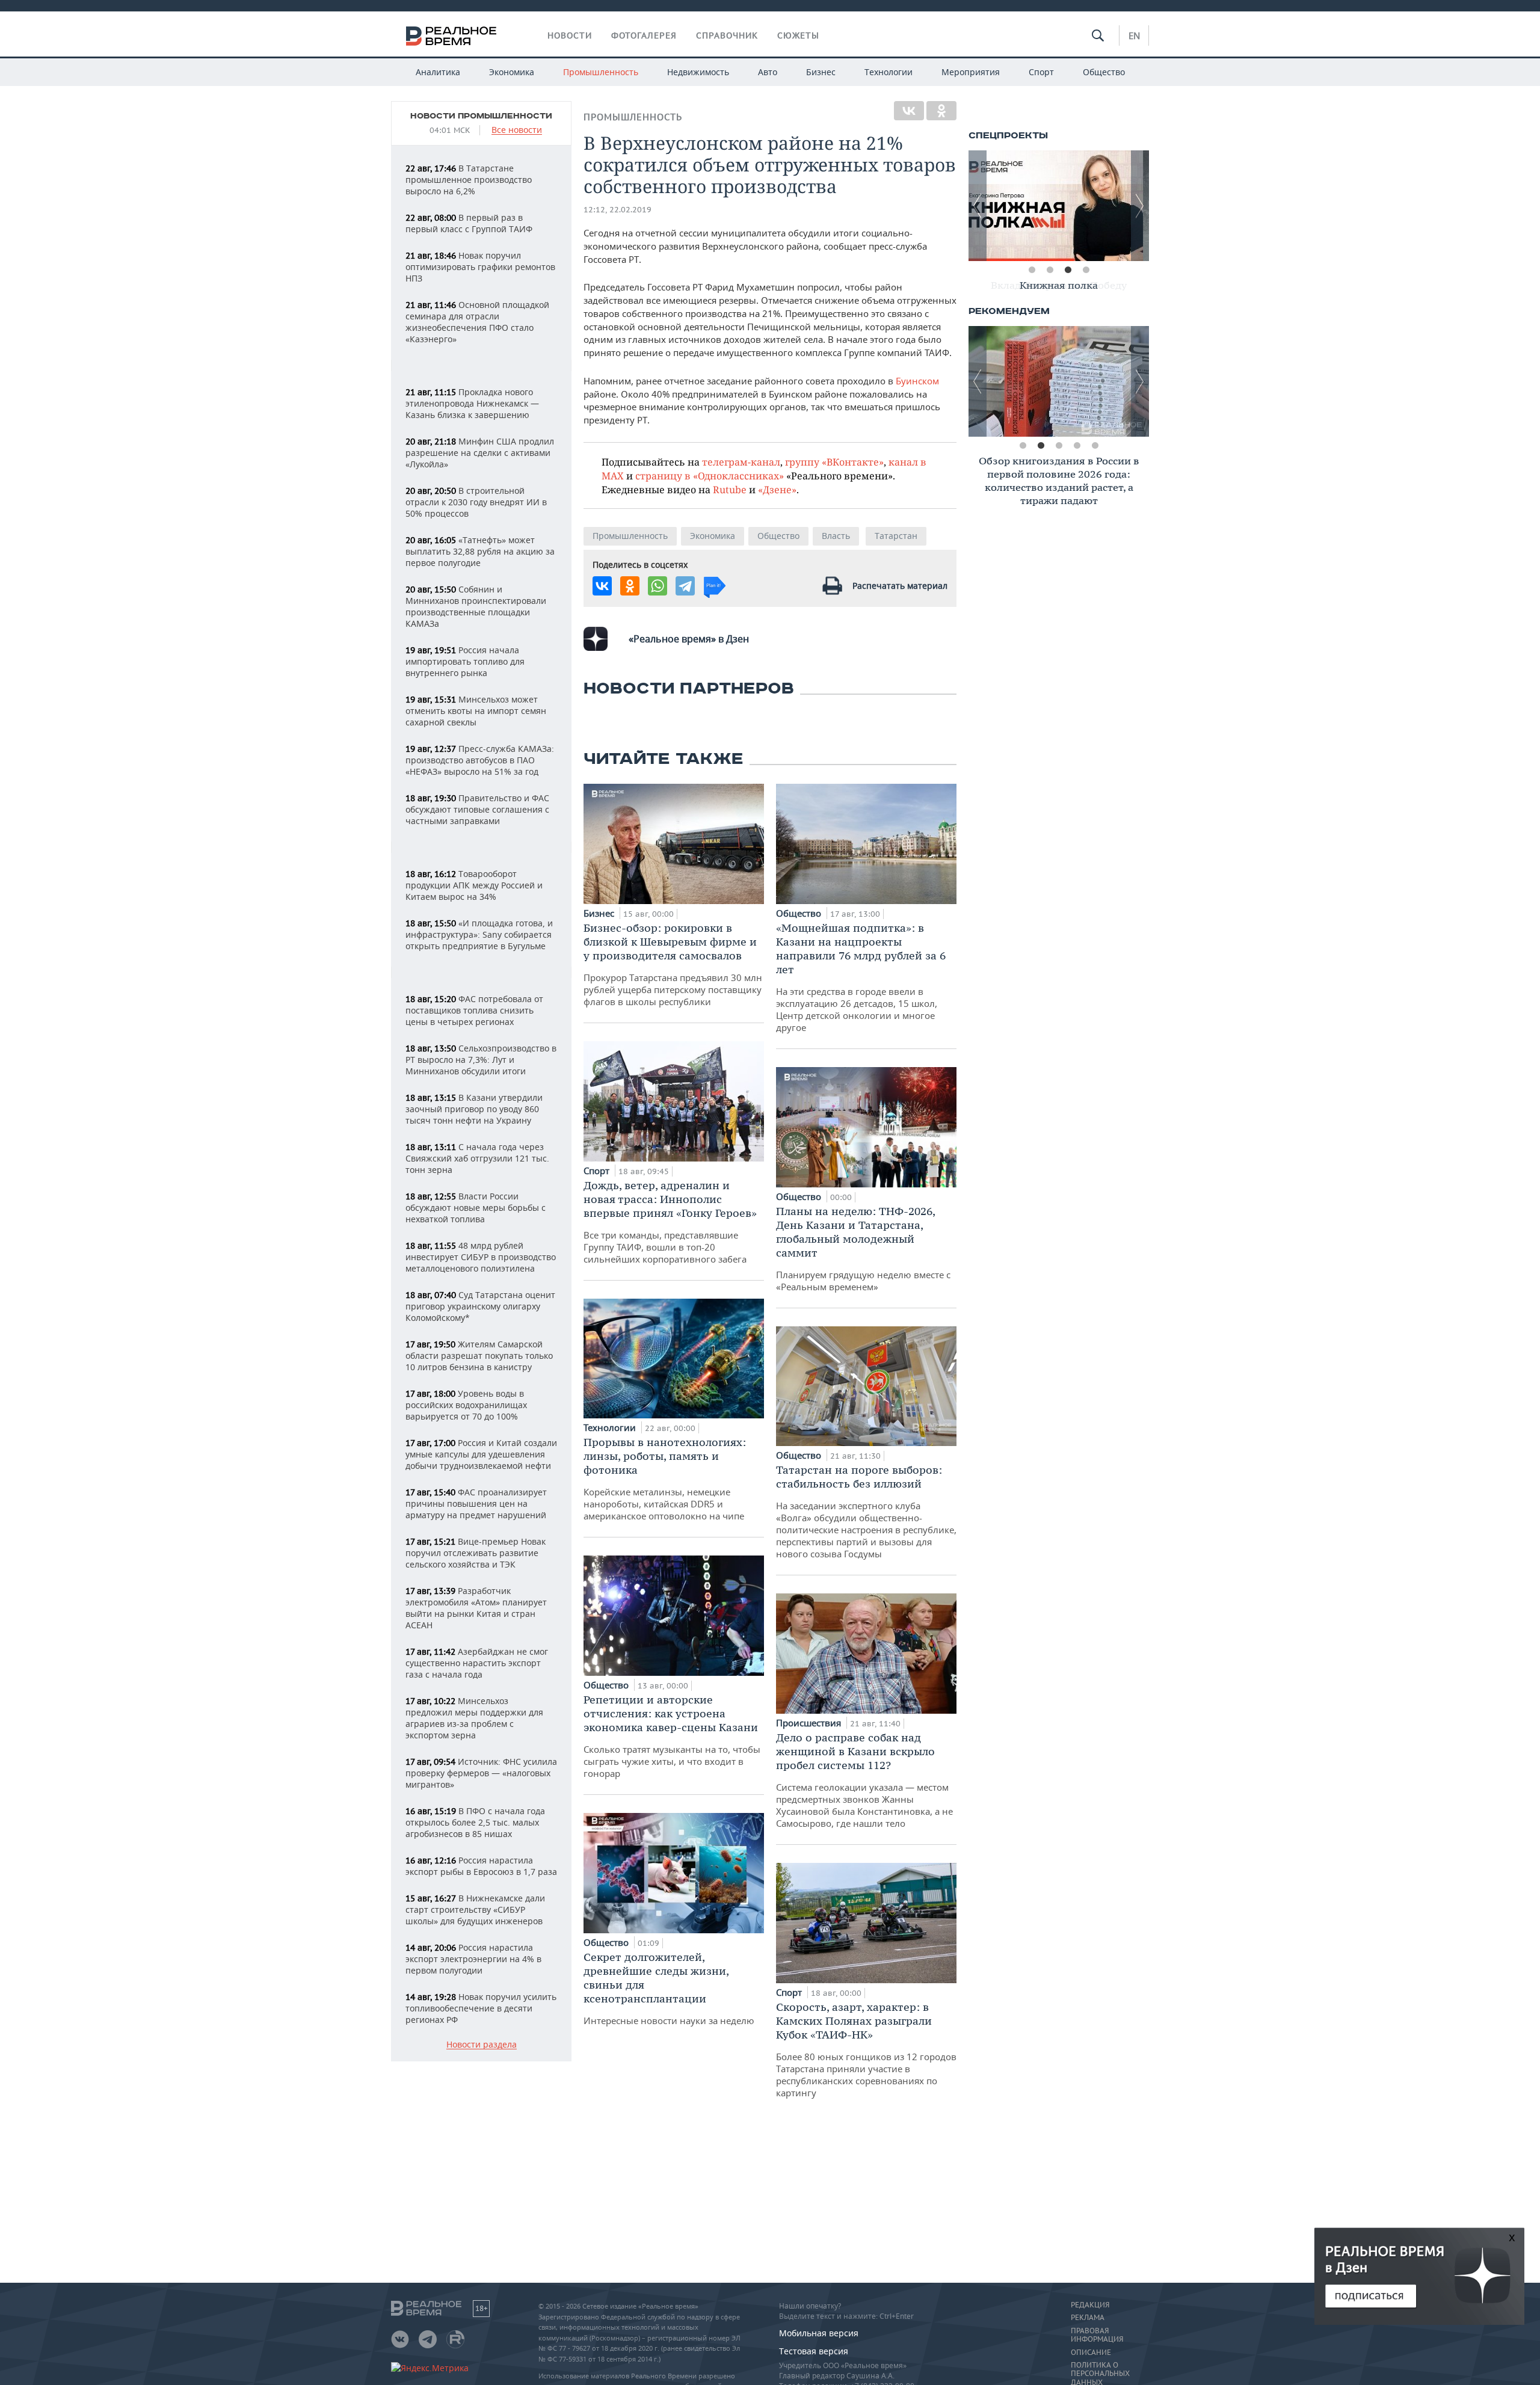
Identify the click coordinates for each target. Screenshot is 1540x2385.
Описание (1091, 2353)
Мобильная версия (819, 2333)
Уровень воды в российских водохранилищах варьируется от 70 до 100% (466, 1405)
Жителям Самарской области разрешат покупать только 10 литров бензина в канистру (479, 1356)
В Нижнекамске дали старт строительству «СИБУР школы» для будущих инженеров (475, 1910)
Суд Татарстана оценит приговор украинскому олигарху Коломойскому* (480, 1306)
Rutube (730, 489)
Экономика (512, 72)
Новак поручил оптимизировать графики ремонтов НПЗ (480, 267)
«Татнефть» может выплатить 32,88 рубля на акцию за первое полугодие (480, 551)
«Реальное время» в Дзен (689, 639)
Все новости (517, 130)
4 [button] (1086, 270)
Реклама (1088, 2318)
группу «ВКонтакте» (834, 462)
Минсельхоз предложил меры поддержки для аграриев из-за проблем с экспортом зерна (474, 1718)
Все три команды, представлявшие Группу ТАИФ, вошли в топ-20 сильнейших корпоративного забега (670, 1222)
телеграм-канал (741, 462)
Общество (1104, 72)
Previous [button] (978, 206)
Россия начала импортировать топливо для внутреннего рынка (465, 661)
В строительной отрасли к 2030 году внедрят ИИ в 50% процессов (476, 502)
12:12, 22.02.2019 (618, 210)
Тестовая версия (814, 2351)
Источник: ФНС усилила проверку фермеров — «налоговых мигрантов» (481, 1773)
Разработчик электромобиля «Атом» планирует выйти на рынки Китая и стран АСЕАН (476, 1608)
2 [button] (1050, 270)
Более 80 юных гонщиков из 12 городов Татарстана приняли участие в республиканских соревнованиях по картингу (866, 2049)
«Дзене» (777, 489)
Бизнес (821, 72)
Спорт (1041, 72)
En (1134, 35)
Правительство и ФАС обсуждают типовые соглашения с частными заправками (477, 809)
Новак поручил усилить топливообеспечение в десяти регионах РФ (481, 2008)
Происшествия (810, 1723)
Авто (768, 72)
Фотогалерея (644, 35)
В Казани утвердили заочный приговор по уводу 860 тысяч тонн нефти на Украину (474, 1109)
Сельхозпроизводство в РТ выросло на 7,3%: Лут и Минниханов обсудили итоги (481, 1060)
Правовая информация (1097, 2335)
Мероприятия (971, 72)
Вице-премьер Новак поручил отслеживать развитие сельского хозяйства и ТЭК (476, 1553)
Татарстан (896, 536)
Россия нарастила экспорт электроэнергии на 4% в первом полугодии (473, 1959)
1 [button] (1032, 270)
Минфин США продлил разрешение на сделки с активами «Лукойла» (480, 453)
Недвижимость (698, 72)
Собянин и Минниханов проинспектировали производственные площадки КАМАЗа (476, 606)
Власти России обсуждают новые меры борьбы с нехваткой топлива (476, 1208)
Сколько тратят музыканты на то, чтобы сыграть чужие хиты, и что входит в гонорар (672, 1736)
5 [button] (1095, 446)
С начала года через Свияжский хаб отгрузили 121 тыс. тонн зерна (477, 1158)
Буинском (917, 381)
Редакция (1090, 2305)
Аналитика (438, 72)
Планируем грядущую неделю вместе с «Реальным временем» (863, 1248)
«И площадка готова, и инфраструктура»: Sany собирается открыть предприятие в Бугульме (479, 934)
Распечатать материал (900, 586)
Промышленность (601, 72)
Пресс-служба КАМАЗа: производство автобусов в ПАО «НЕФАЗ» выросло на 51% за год (480, 760)
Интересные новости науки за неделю (669, 1988)
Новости (570, 35)
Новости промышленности (481, 116)
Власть (836, 536)
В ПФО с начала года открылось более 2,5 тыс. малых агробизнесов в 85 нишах (475, 1822)
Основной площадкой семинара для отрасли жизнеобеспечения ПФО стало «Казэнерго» (477, 322)
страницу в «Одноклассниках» (710, 475)
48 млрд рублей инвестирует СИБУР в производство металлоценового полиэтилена (481, 1257)
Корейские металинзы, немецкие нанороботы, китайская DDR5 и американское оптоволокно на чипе (665, 1479)
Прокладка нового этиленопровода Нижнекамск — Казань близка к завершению (472, 403)
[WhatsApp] (658, 586)
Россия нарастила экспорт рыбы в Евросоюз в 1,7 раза (481, 1866)
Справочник (727, 35)
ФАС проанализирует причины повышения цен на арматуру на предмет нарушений (476, 1503)
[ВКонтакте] (909, 111)
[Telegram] (685, 586)
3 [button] (1068, 270)
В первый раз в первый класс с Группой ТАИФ (469, 223)
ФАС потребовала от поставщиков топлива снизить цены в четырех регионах (474, 1010)
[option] (1059, 206)
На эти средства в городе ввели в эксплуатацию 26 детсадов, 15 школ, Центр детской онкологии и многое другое (861, 977)
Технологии (889, 72)
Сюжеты (798, 35)
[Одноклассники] (941, 111)
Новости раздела (482, 2045)
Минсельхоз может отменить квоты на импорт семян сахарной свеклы (476, 711)
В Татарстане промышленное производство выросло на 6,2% (469, 180)
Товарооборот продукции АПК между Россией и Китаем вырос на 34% (474, 885)
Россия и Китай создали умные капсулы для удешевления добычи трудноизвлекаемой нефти (481, 1454)
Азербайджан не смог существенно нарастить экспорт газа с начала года (477, 1663)
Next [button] (1140, 206)
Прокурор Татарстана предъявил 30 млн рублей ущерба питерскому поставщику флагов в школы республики (673, 964)
